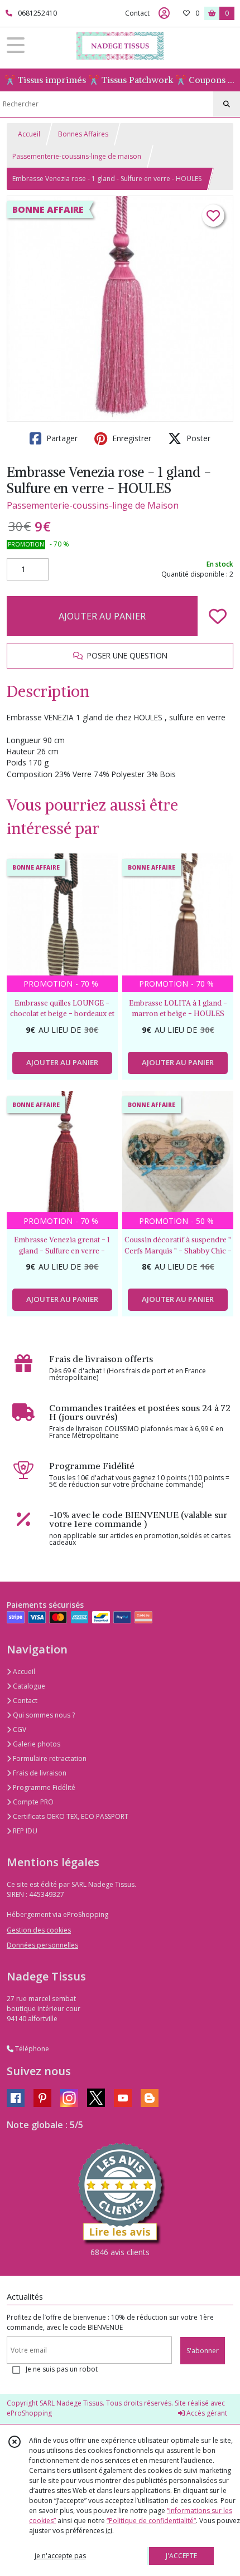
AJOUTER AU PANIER (102, 616)
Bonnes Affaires (83, 134)
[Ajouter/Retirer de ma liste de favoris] (218, 616)
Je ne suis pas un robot (62, 2369)
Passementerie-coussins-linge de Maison (93, 505)
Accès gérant (206, 2413)
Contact (137, 13)
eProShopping (29, 2413)
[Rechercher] (227, 104)
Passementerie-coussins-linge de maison (77, 156)
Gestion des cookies (39, 1930)
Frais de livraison (39, 1773)
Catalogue (28, 1686)
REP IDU (24, 1831)
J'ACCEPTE (181, 2556)
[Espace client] (164, 13)
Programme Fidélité (43, 1787)
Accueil (29, 134)
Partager (61, 438)
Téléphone (31, 2049)
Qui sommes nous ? (43, 1715)
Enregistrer (131, 438)
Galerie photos (36, 1744)
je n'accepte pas (60, 2556)
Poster (197, 438)
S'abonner (203, 2351)
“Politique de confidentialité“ (151, 2521)
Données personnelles (42, 1945)
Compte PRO (32, 1802)
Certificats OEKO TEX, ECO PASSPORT (70, 1816)
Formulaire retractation (49, 1758)
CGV (19, 1729)
